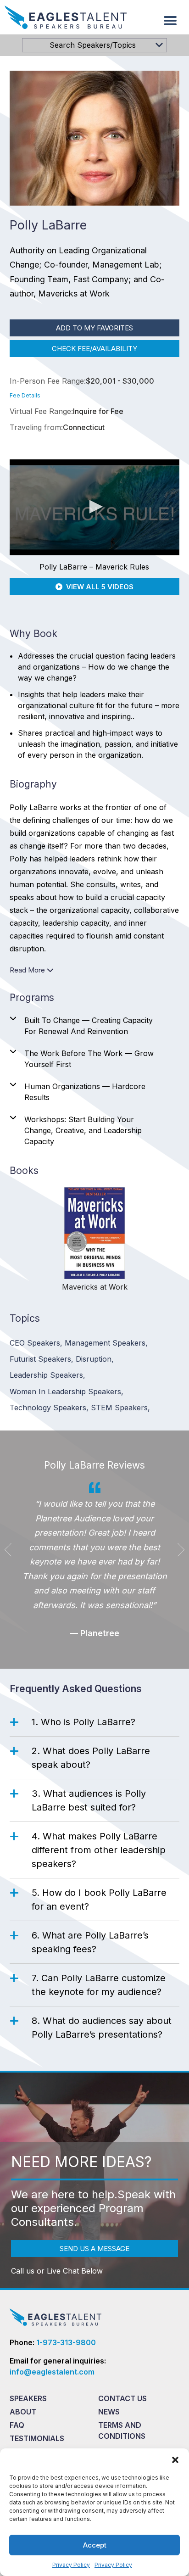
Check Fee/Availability (94, 349)
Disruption (95, 1359)
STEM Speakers (120, 1408)
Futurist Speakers (42, 1359)
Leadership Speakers (47, 1375)
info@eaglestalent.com (52, 2372)
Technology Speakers (49, 1408)
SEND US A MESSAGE (94, 2249)
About (23, 2412)
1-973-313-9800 (66, 2342)
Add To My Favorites (94, 328)
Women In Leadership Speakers (67, 1391)
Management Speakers (106, 1343)
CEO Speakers (36, 1343)
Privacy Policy (71, 2565)
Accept (95, 2545)
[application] (95, 507)
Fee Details (25, 395)
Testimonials (37, 2438)
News (109, 2412)
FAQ (17, 2425)
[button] (175, 2460)
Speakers (28, 2398)
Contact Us (122, 2398)
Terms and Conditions (122, 2431)
